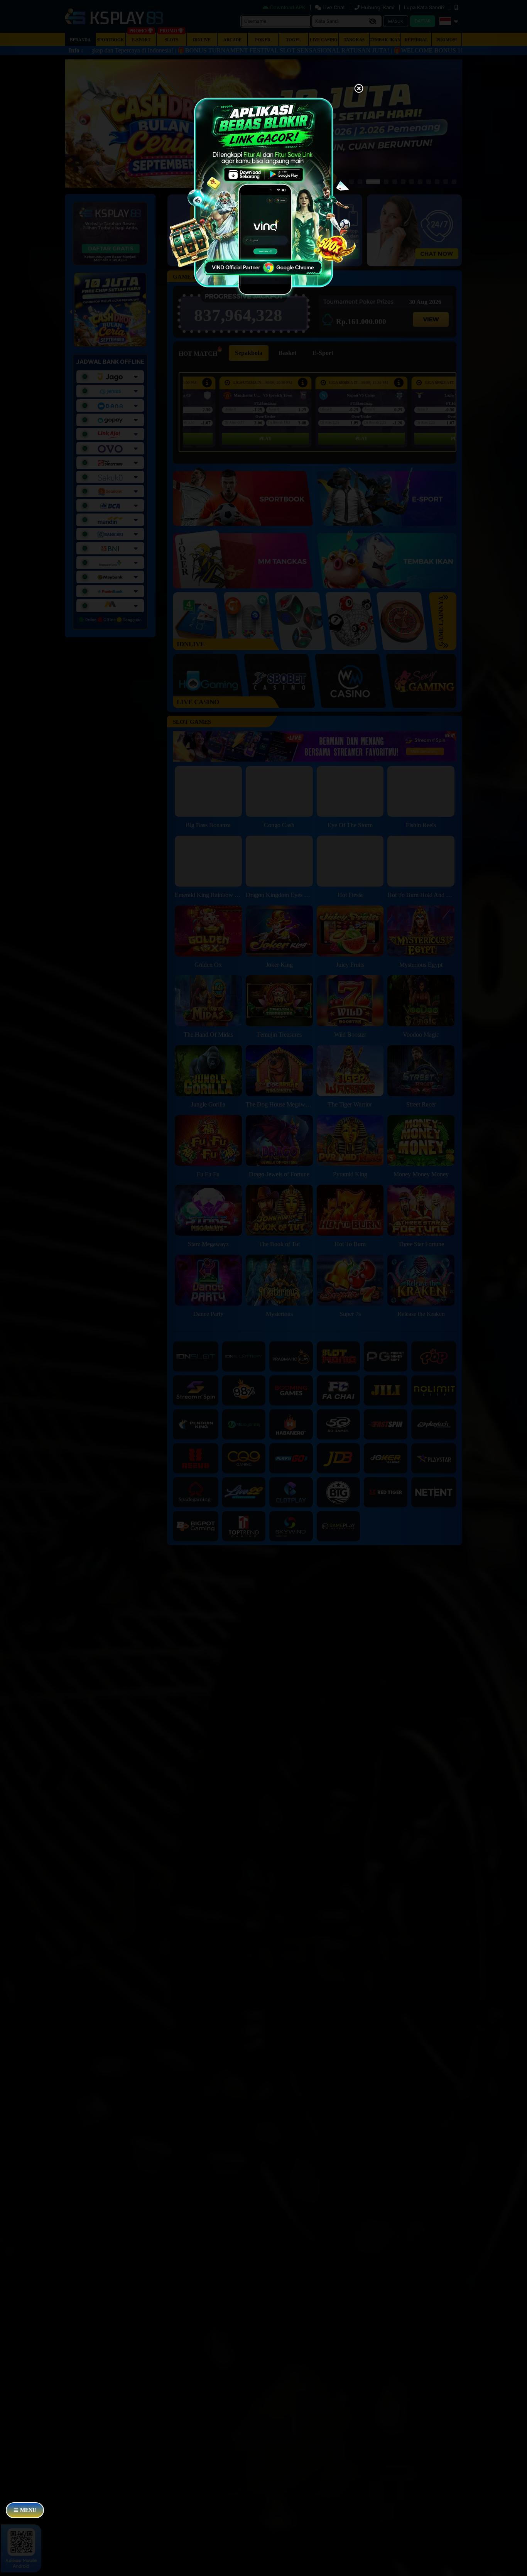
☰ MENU (25, 2510)
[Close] (359, 89)
